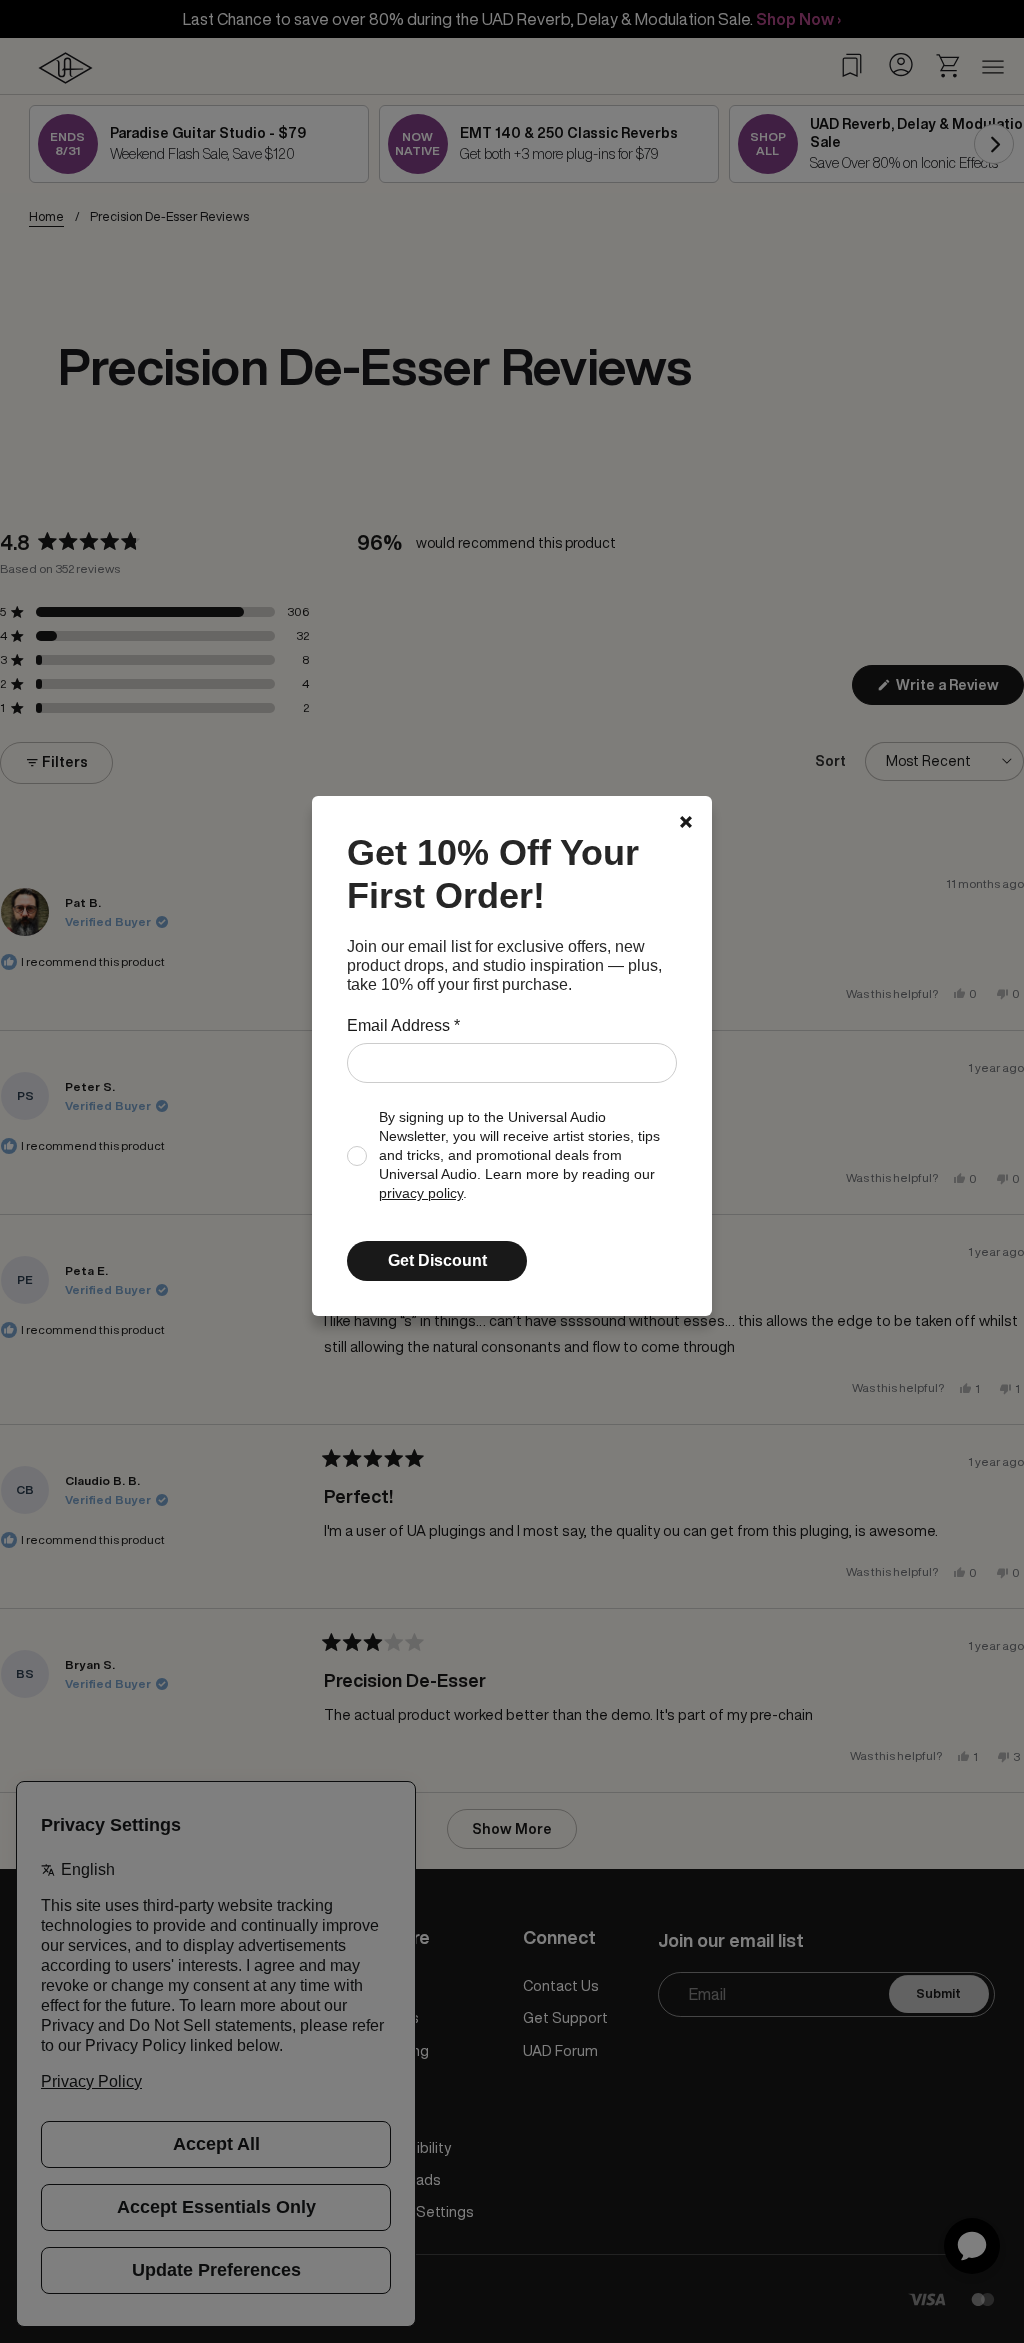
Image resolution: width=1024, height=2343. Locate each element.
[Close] (686, 822)
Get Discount (437, 1260)
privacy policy (421, 1193)
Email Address (403, 1025)
